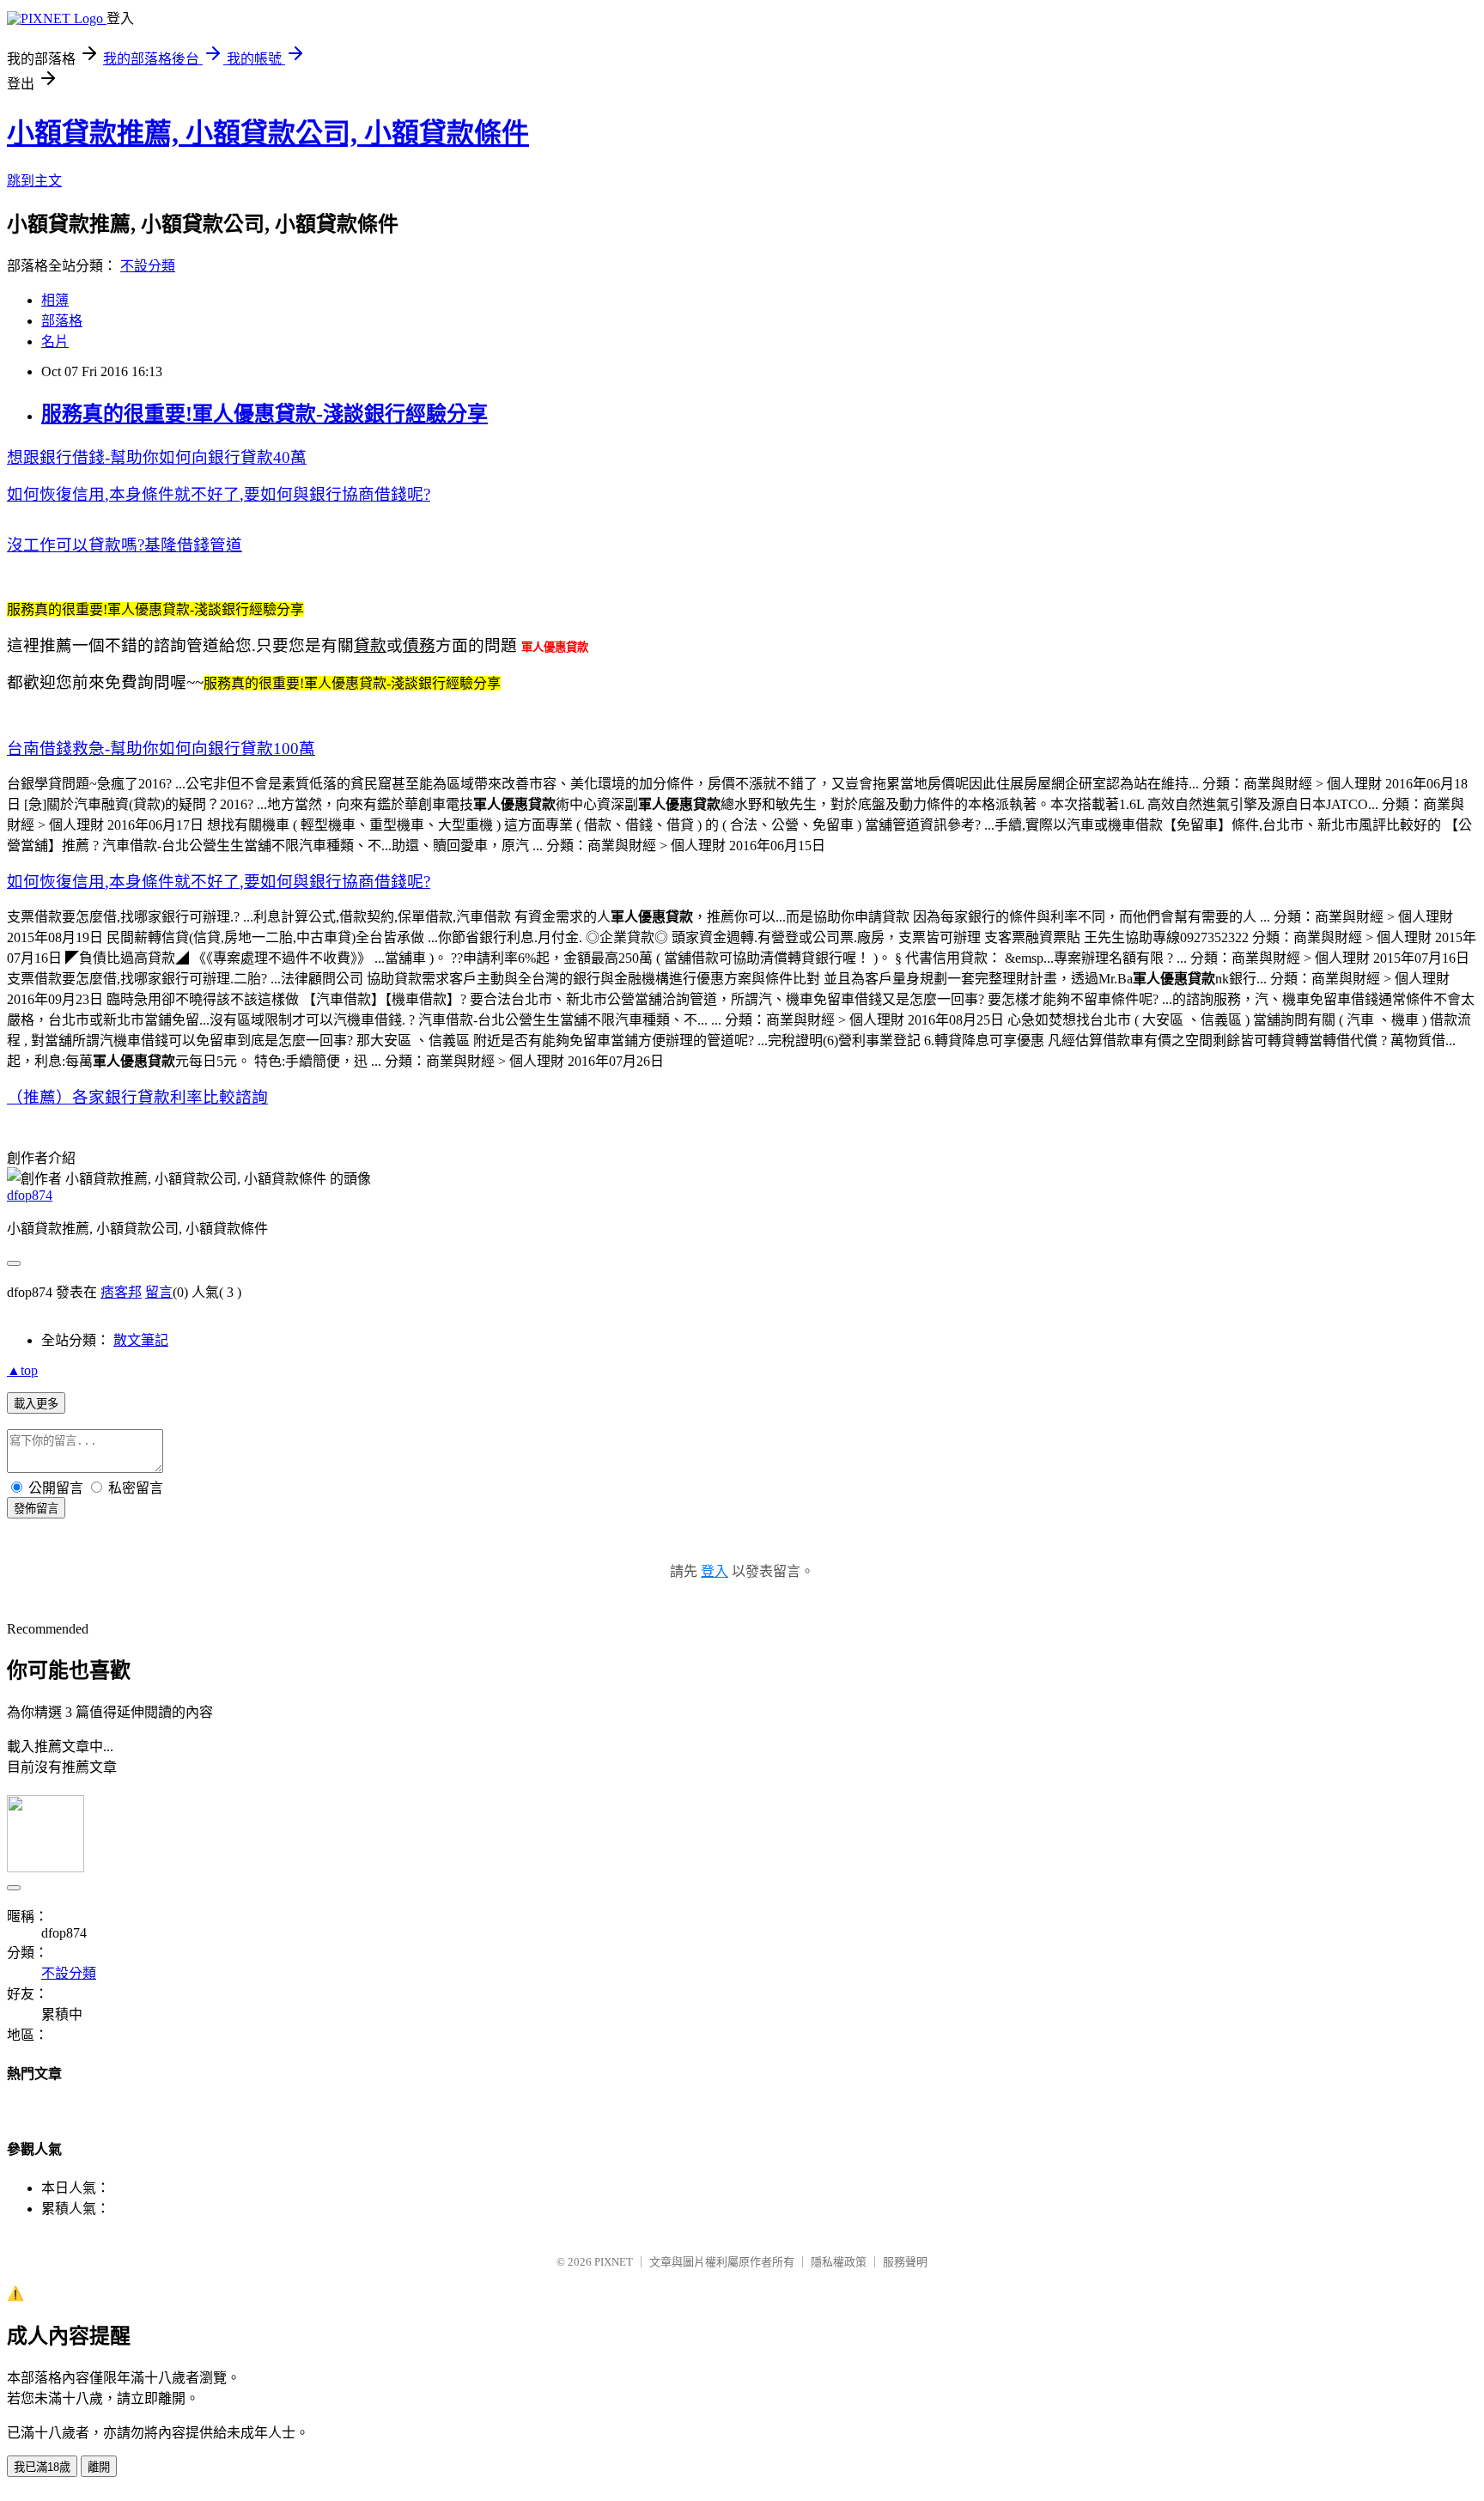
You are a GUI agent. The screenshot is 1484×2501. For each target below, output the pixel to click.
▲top (22, 1370)
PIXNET (614, 2262)
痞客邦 (121, 1292)
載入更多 (36, 1404)
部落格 (62, 321)
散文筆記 (141, 1340)
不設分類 (148, 266)
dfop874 (30, 1195)
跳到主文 (34, 181)
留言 (159, 1292)
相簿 (55, 300)
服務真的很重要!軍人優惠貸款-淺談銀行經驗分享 (265, 414)
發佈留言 (36, 1509)
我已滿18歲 (42, 2467)
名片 (55, 341)
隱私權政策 (839, 2262)
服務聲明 (905, 2262)
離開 (99, 2467)
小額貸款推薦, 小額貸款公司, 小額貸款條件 (268, 133)
